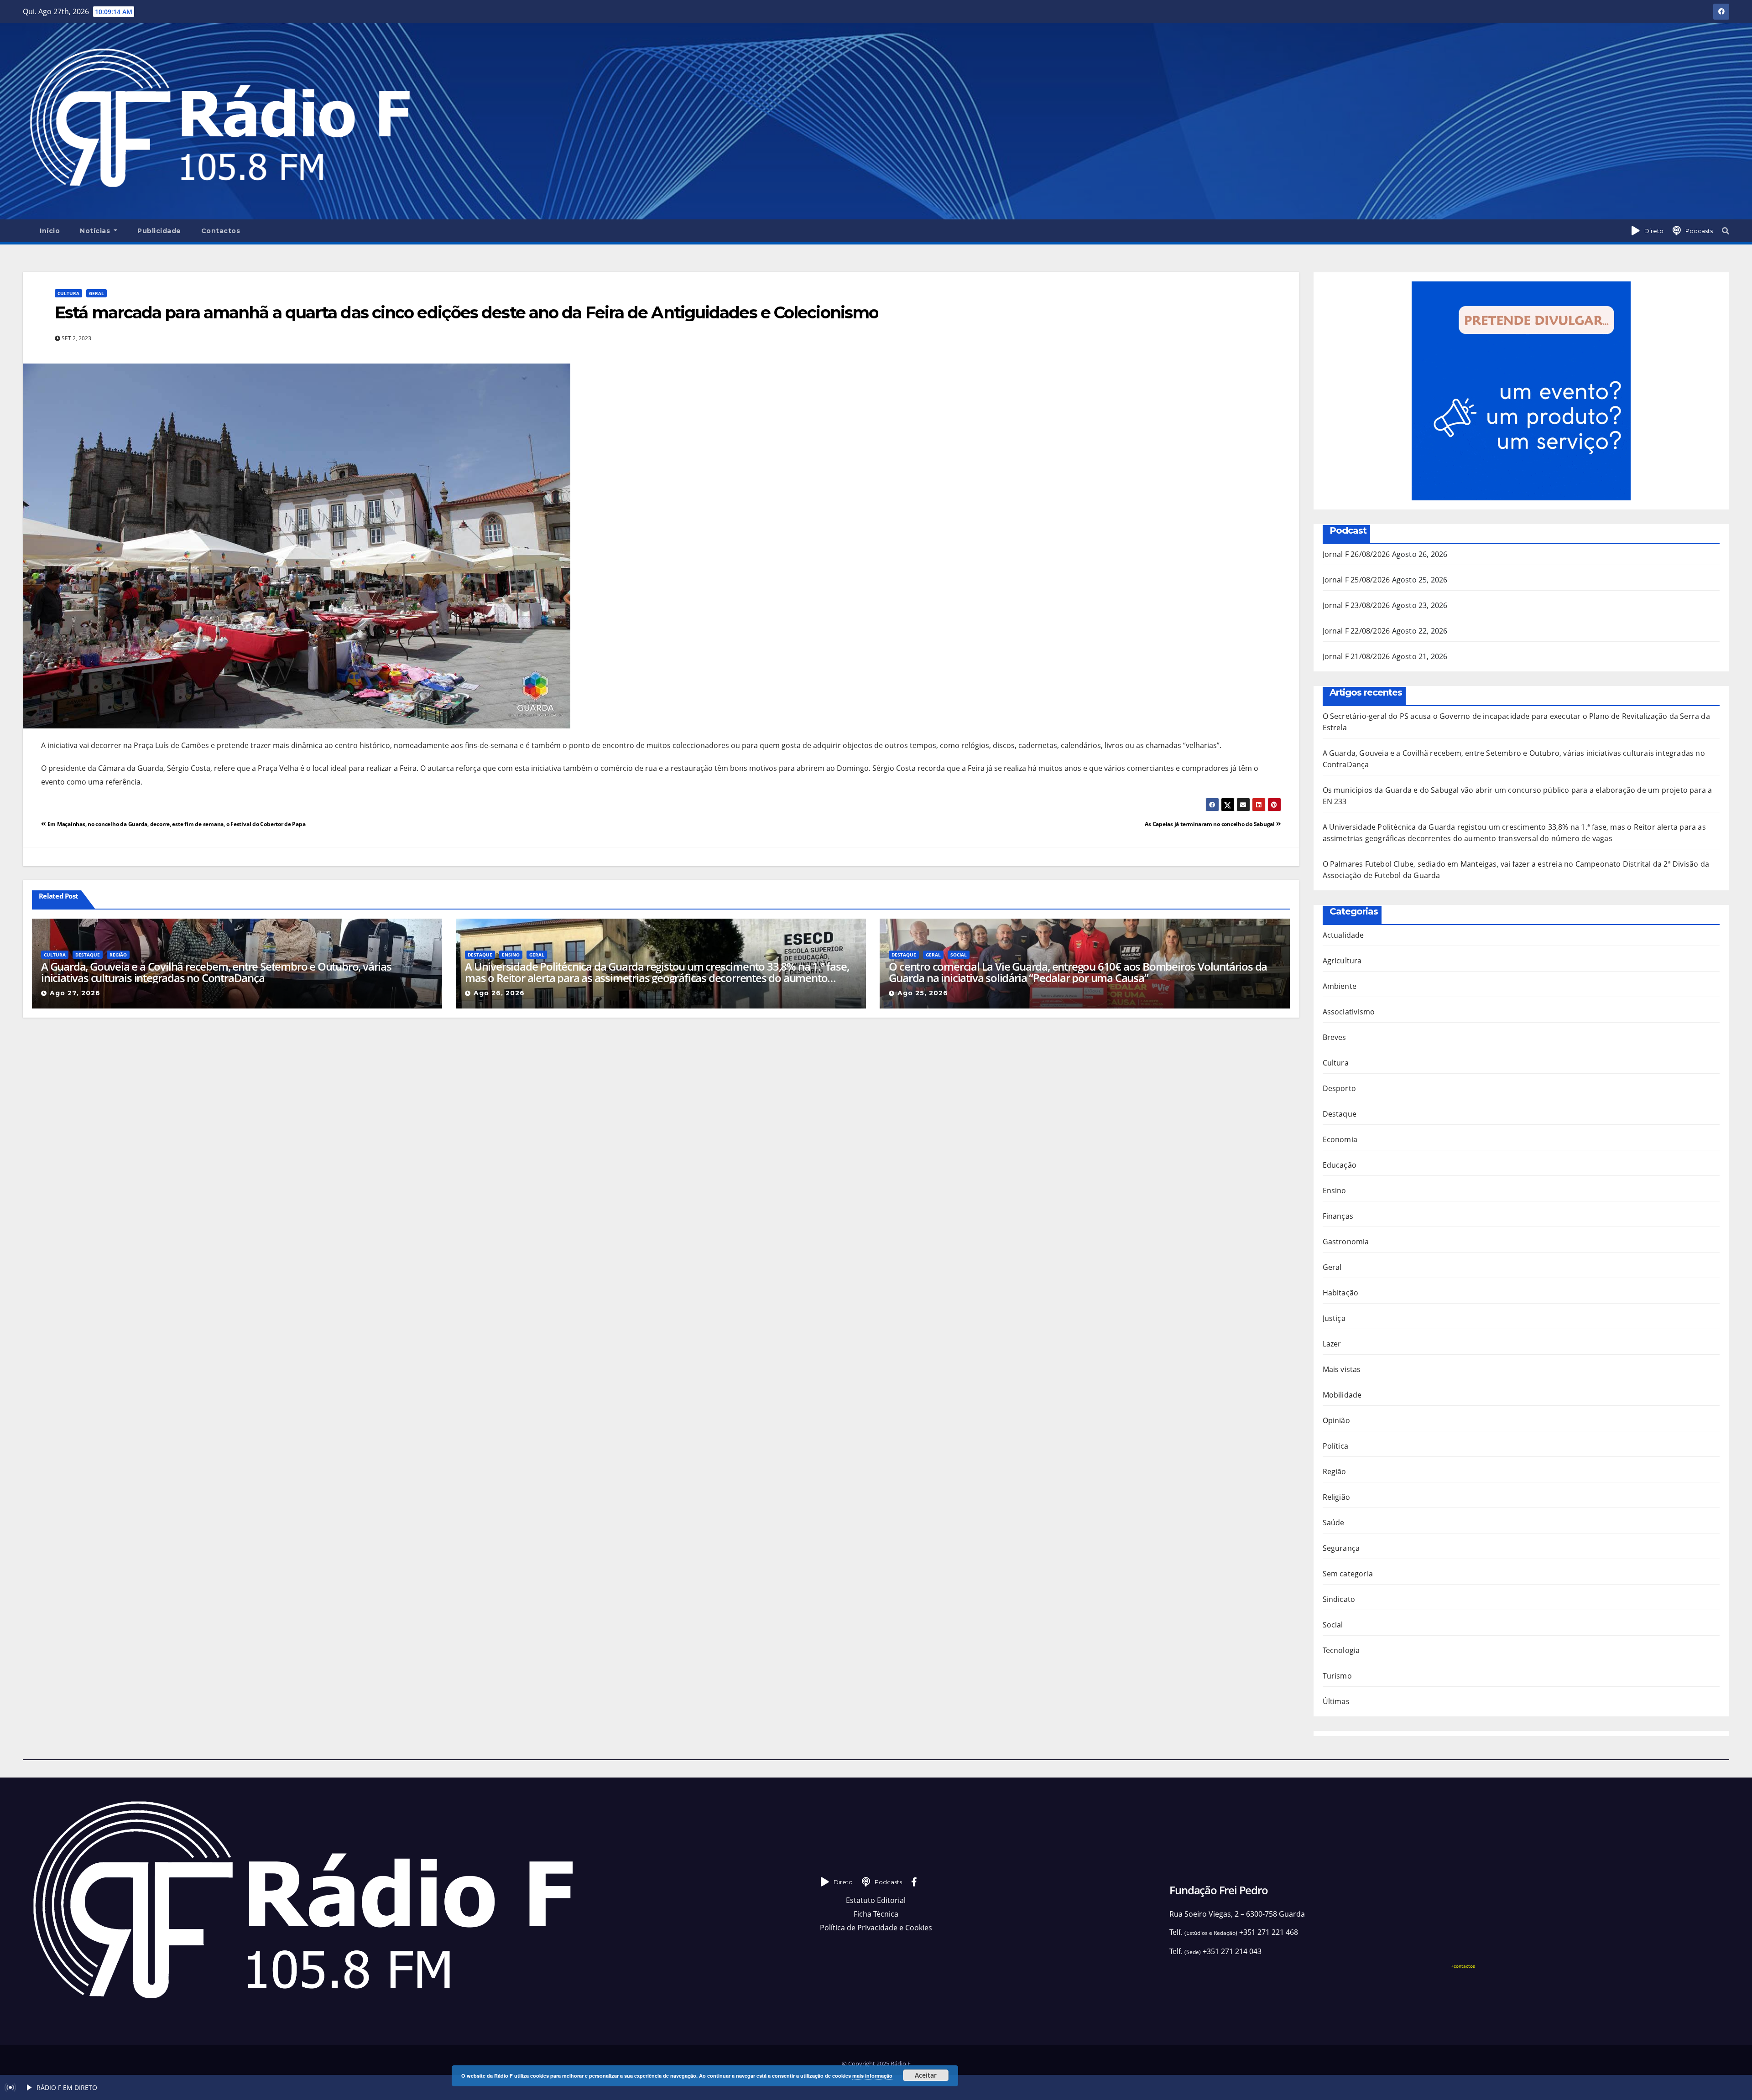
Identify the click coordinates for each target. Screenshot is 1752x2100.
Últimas (1336, 1701)
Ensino (511, 955)
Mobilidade (1342, 1395)
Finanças (1338, 1216)
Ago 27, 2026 (75, 993)
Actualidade (1343, 935)
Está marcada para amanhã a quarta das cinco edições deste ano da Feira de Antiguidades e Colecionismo (467, 312)
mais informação (872, 2076)
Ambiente (1340, 986)
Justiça (1334, 1318)
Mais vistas (1342, 1369)
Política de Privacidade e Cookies (876, 1928)
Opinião (1336, 1420)
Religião (1337, 1497)
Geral (96, 293)
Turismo (1337, 1676)
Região (118, 955)
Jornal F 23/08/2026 (1356, 605)
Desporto (1340, 1088)
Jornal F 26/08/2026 (1356, 554)
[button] (1726, 231)
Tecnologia (1341, 1650)
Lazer (1332, 1344)
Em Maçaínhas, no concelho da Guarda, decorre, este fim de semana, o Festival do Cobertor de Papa (176, 824)
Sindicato (1339, 1599)
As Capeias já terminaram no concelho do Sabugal (1210, 824)
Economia (1340, 1139)
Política (1336, 1446)
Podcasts (1699, 231)
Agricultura (1342, 961)
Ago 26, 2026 (499, 993)
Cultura (68, 293)
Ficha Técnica (876, 1914)
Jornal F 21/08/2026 (1356, 656)
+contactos (1463, 1966)
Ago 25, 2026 (923, 993)
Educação (1340, 1165)
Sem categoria (1348, 1574)
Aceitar (926, 2075)
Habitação (1341, 1293)
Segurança (1341, 1548)
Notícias (96, 231)
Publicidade (159, 231)
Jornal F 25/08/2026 (1356, 580)
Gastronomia (1346, 1242)
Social (959, 955)
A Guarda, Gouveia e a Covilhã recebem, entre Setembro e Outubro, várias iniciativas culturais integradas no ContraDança (216, 972)
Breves (1335, 1037)
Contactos (221, 231)
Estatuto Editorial (876, 1900)
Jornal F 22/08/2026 (1356, 631)
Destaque (88, 955)
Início (50, 231)
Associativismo (1349, 1012)
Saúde (1334, 1523)
